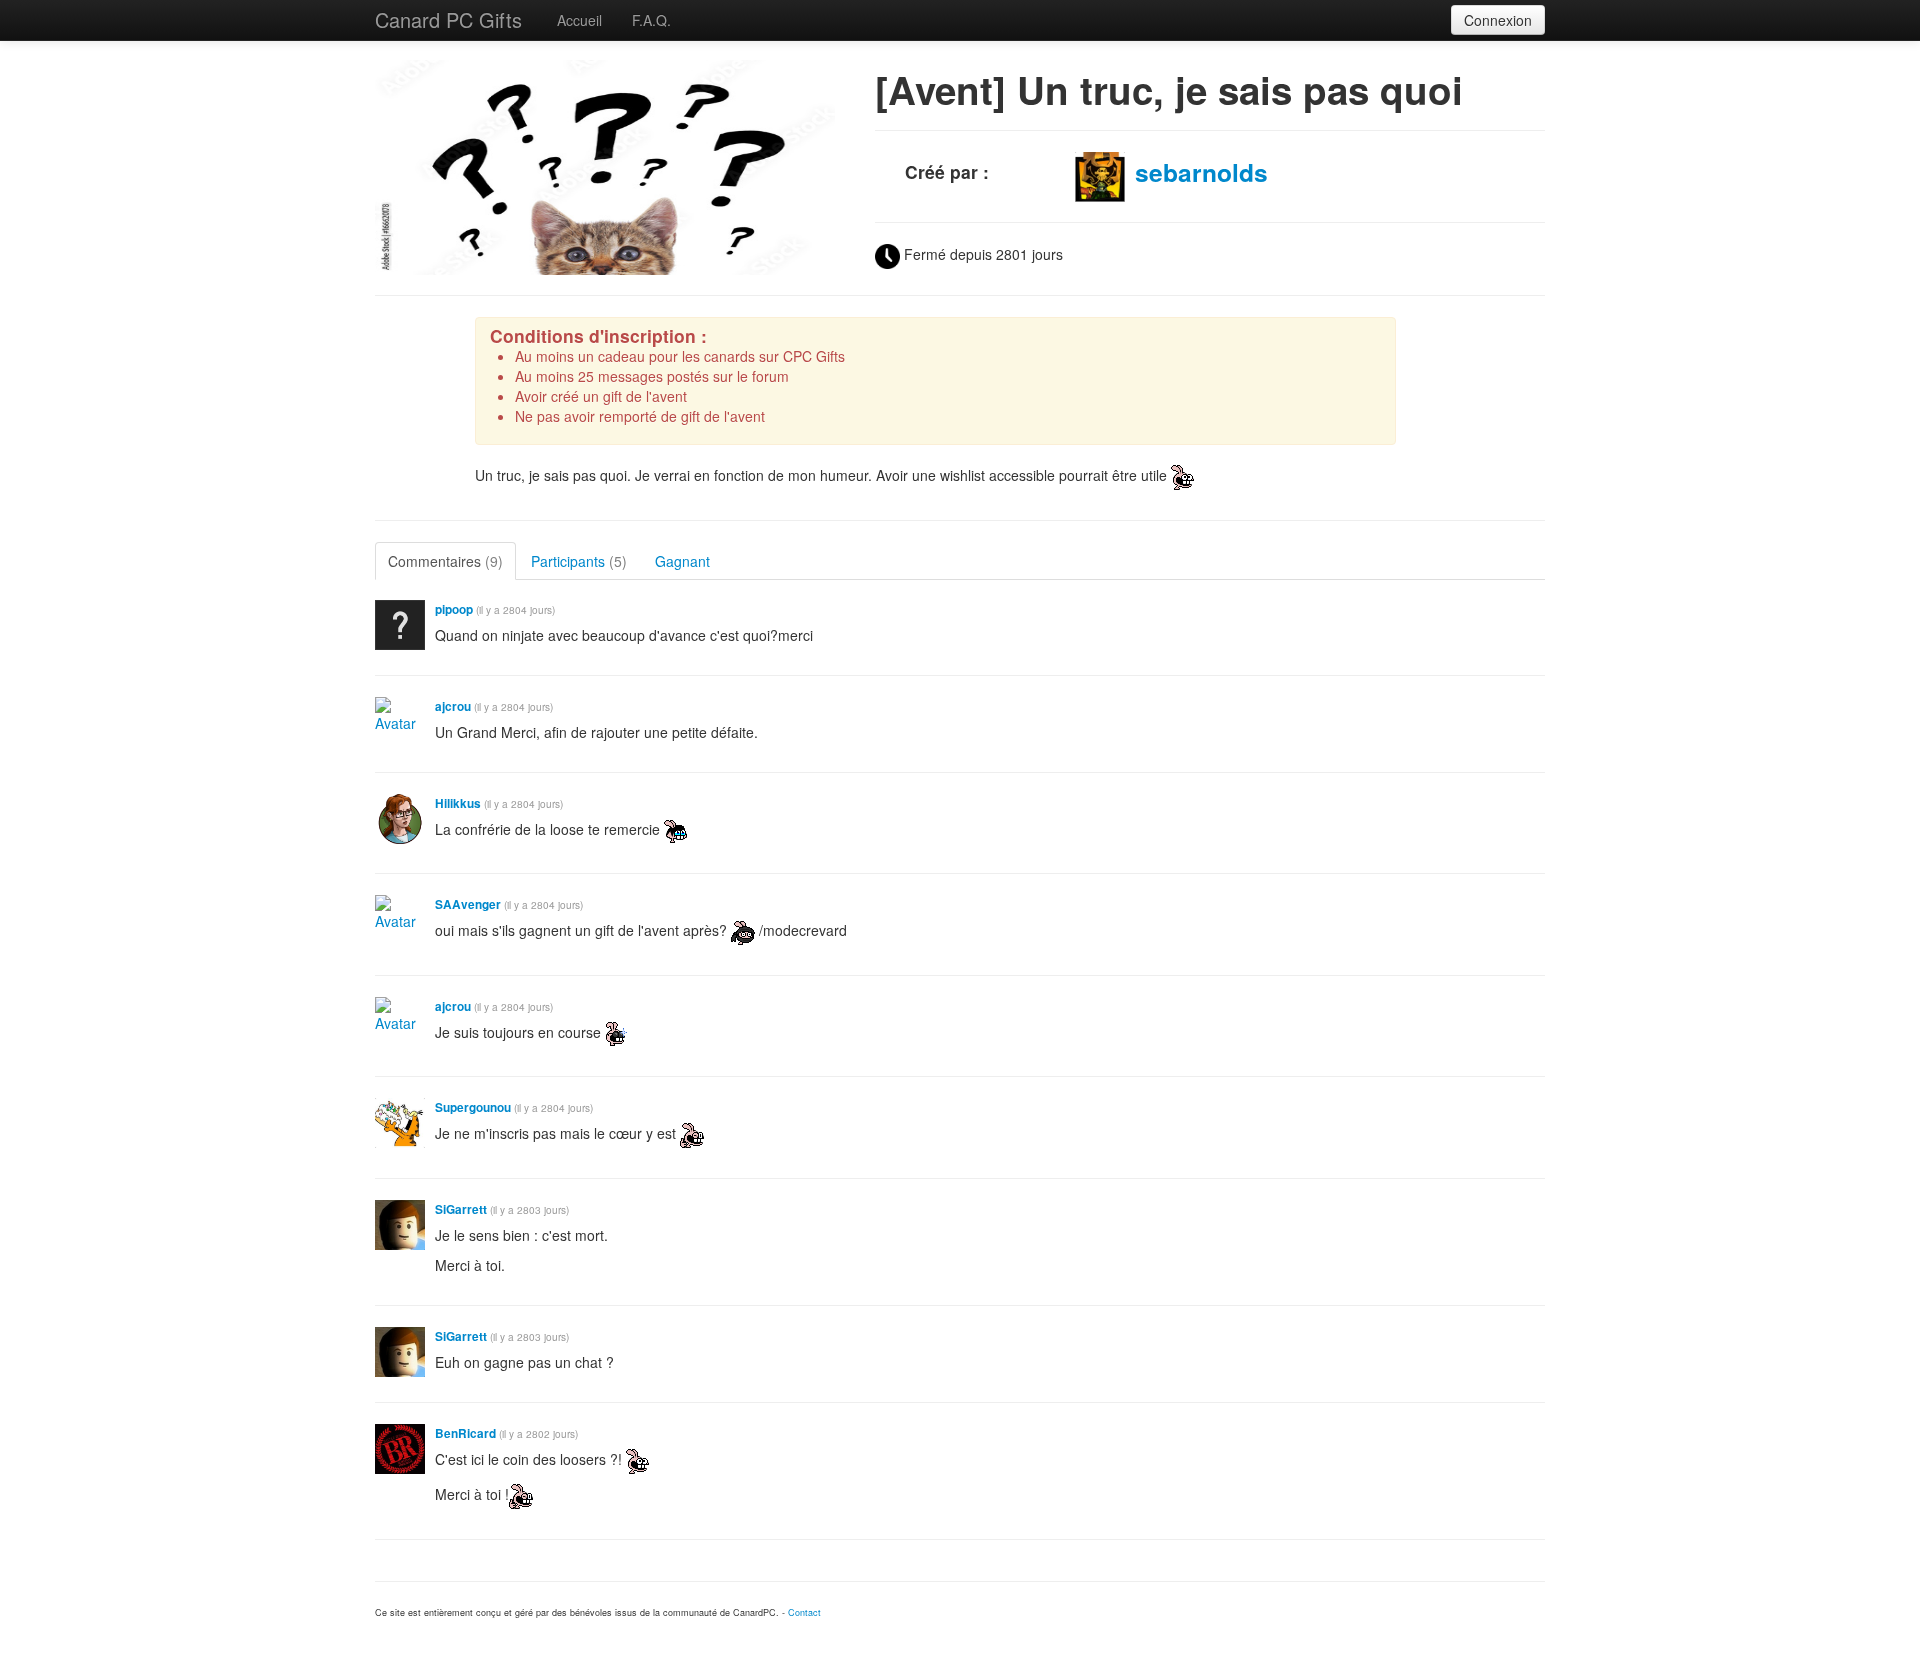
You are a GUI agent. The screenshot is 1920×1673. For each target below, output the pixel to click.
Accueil (579, 20)
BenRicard (465, 1433)
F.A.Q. (651, 20)
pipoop (454, 609)
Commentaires (445, 561)
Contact (804, 1612)
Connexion (1498, 20)
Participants (579, 561)
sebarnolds (1201, 172)
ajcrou (453, 706)
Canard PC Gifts (448, 19)
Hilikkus (458, 803)
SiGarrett (461, 1209)
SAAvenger (468, 904)
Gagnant (682, 561)
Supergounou (473, 1107)
